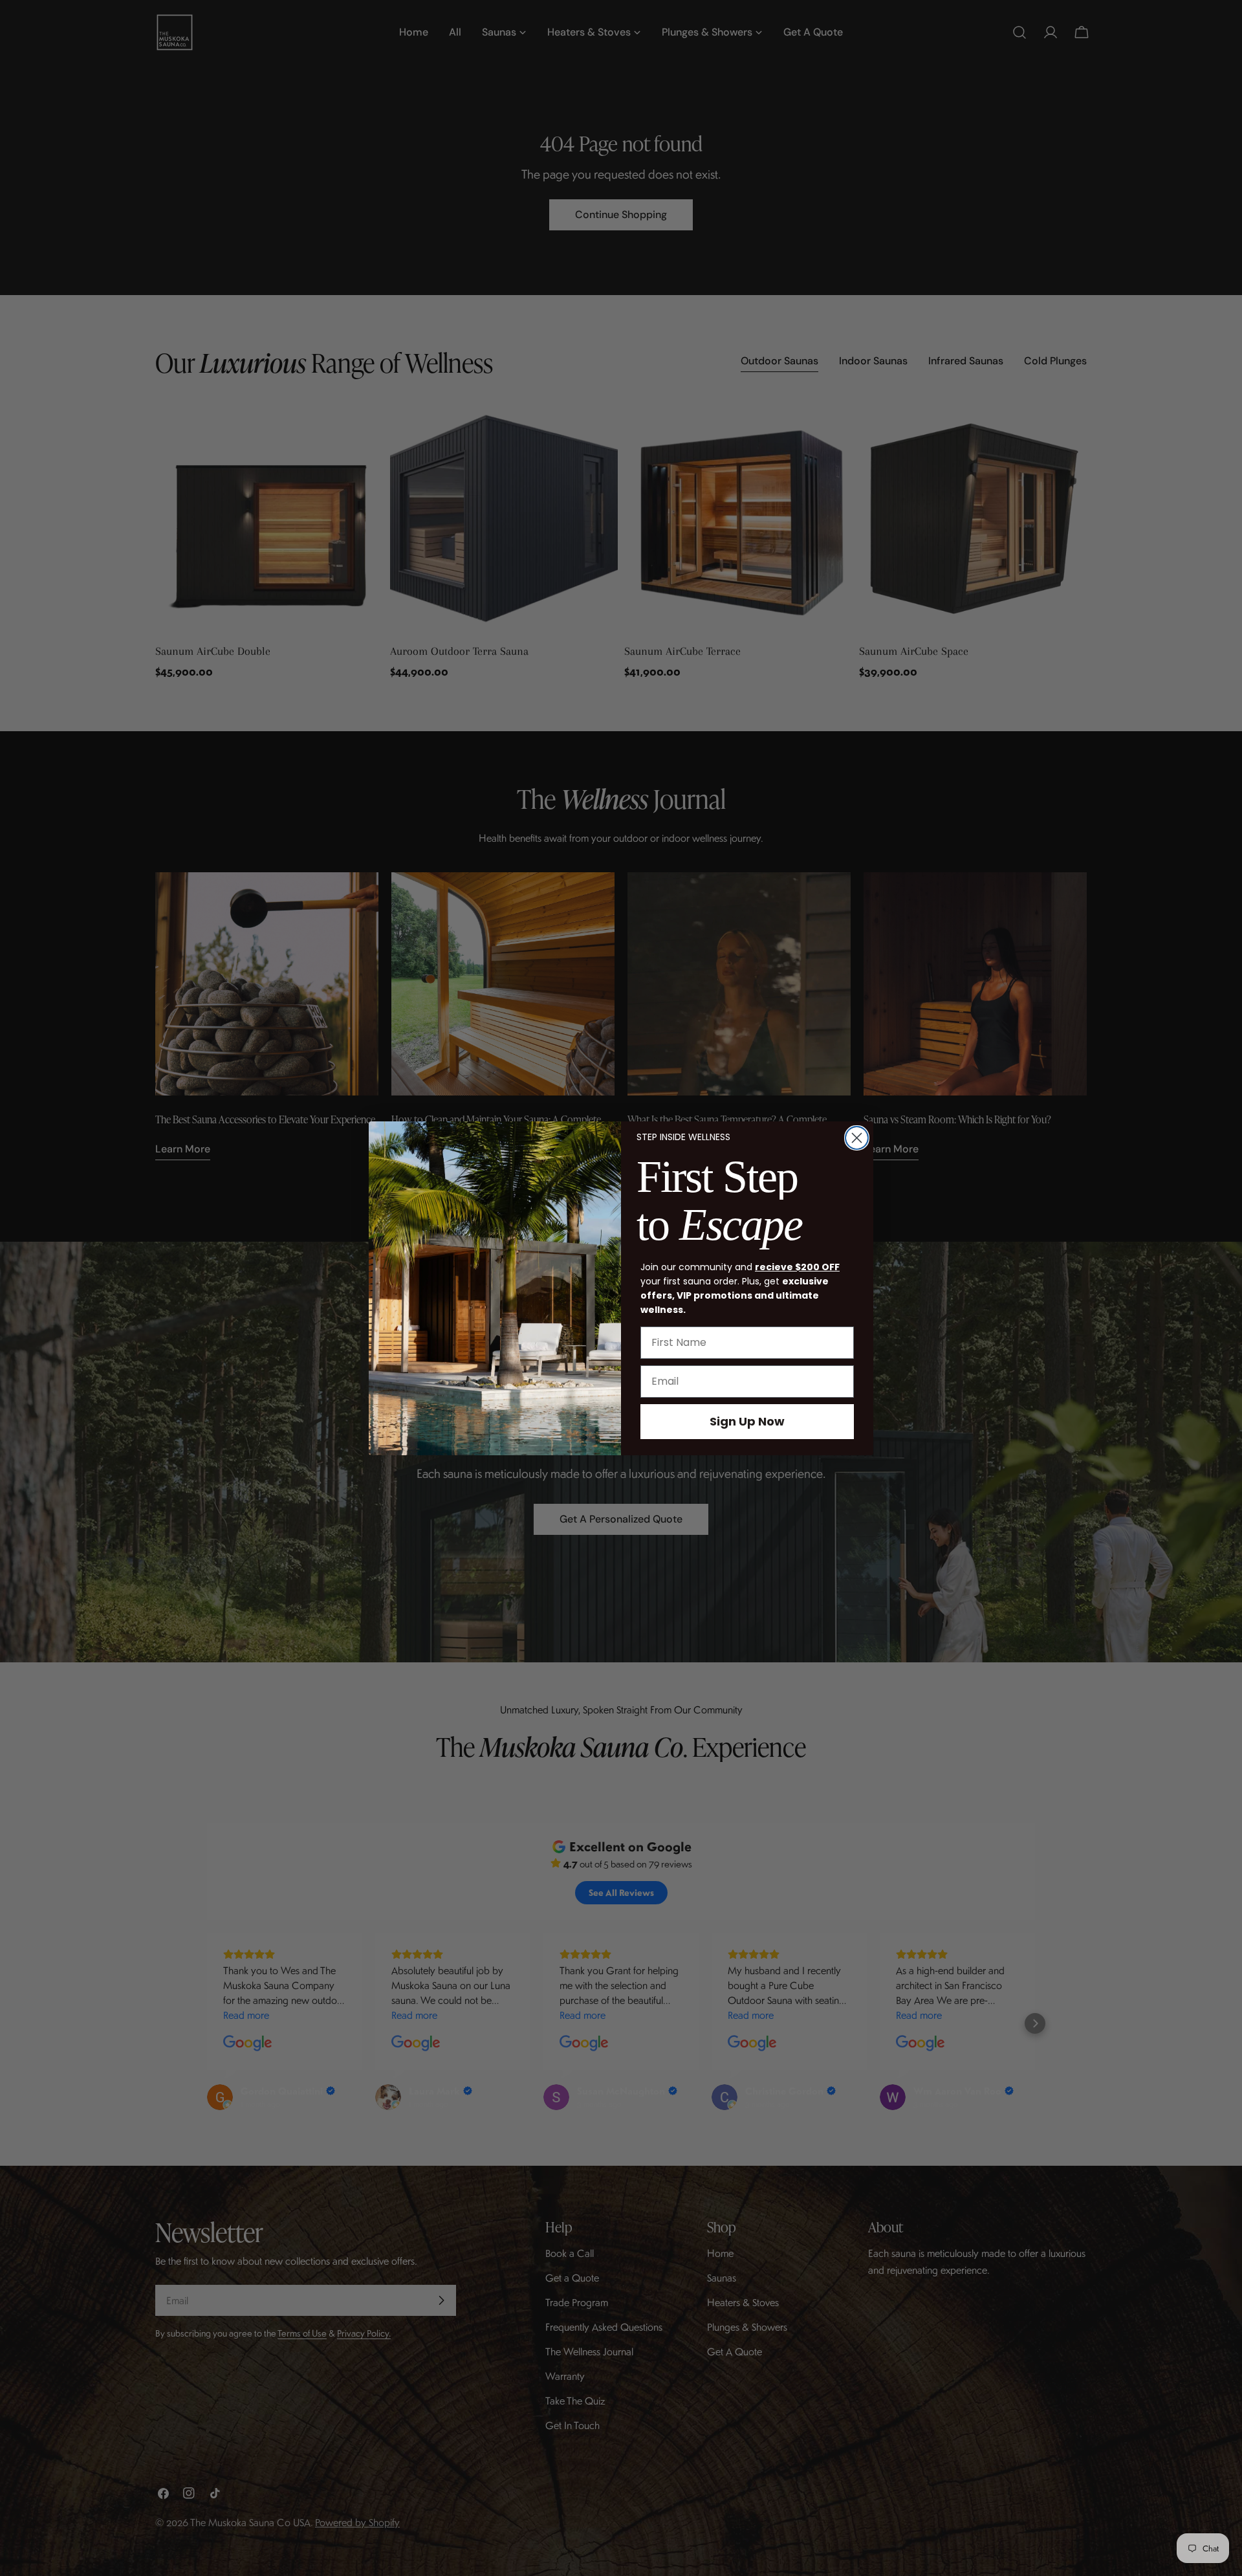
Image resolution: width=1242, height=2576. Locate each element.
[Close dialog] (857, 1138)
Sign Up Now (747, 1421)
